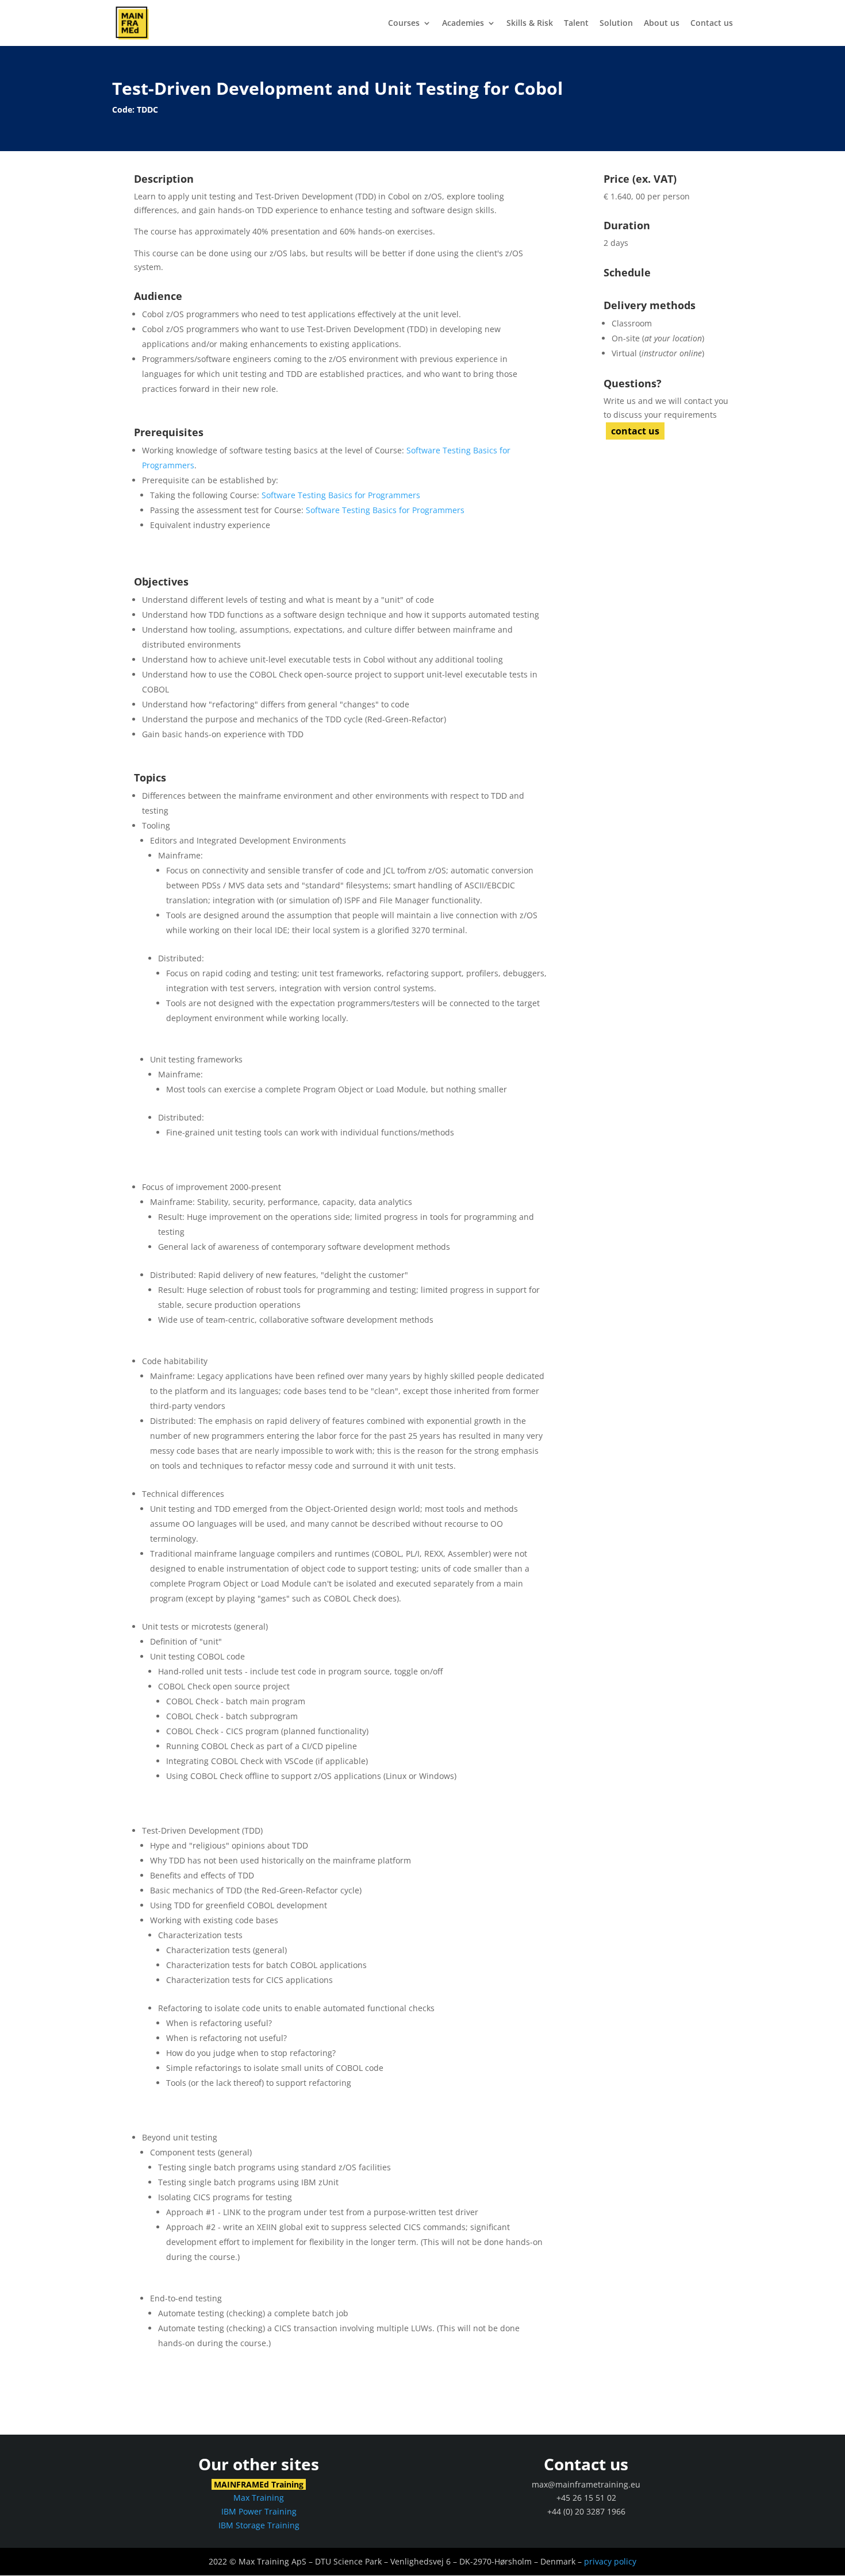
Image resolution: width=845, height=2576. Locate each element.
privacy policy (610, 2561)
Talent (576, 24)
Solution (616, 24)
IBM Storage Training (259, 2525)
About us (662, 24)
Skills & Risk (530, 24)
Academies (463, 24)
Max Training (259, 2498)
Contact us (712, 24)
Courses (404, 24)
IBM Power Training (259, 2511)
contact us (635, 431)
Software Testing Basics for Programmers (341, 495)
